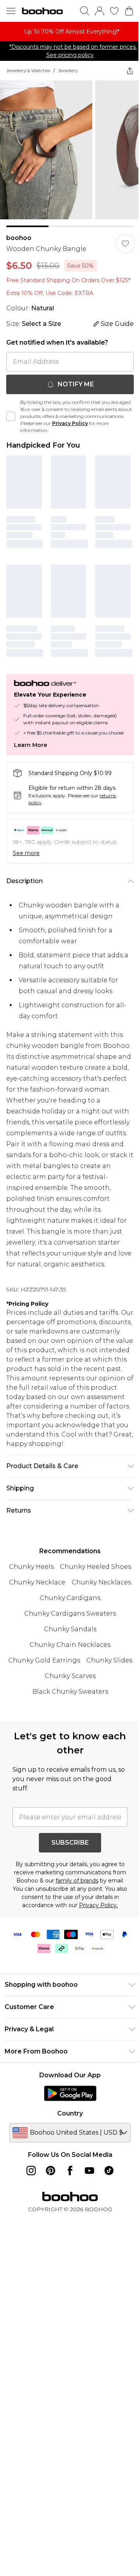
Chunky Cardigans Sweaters (70, 1613)
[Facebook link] (70, 2171)
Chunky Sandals (70, 1629)
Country (70, 2113)
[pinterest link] (51, 2171)
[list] (70, 32)
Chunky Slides (109, 1660)
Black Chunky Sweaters (70, 1692)
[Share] (130, 71)
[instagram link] (31, 2171)
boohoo (19, 238)
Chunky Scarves (70, 1676)
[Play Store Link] (70, 2093)
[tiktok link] (109, 2171)
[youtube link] (89, 2171)
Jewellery (68, 70)
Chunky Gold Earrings (44, 1660)
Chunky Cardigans (70, 1598)
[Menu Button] (11, 11)
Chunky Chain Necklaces (70, 1645)
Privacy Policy (70, 423)
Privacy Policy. (98, 1905)
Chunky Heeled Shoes (95, 1567)
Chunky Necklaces (101, 1582)
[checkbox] (11, 416)
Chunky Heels (31, 1567)
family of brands (77, 1881)
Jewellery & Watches (28, 70)
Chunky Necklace (37, 1582)
